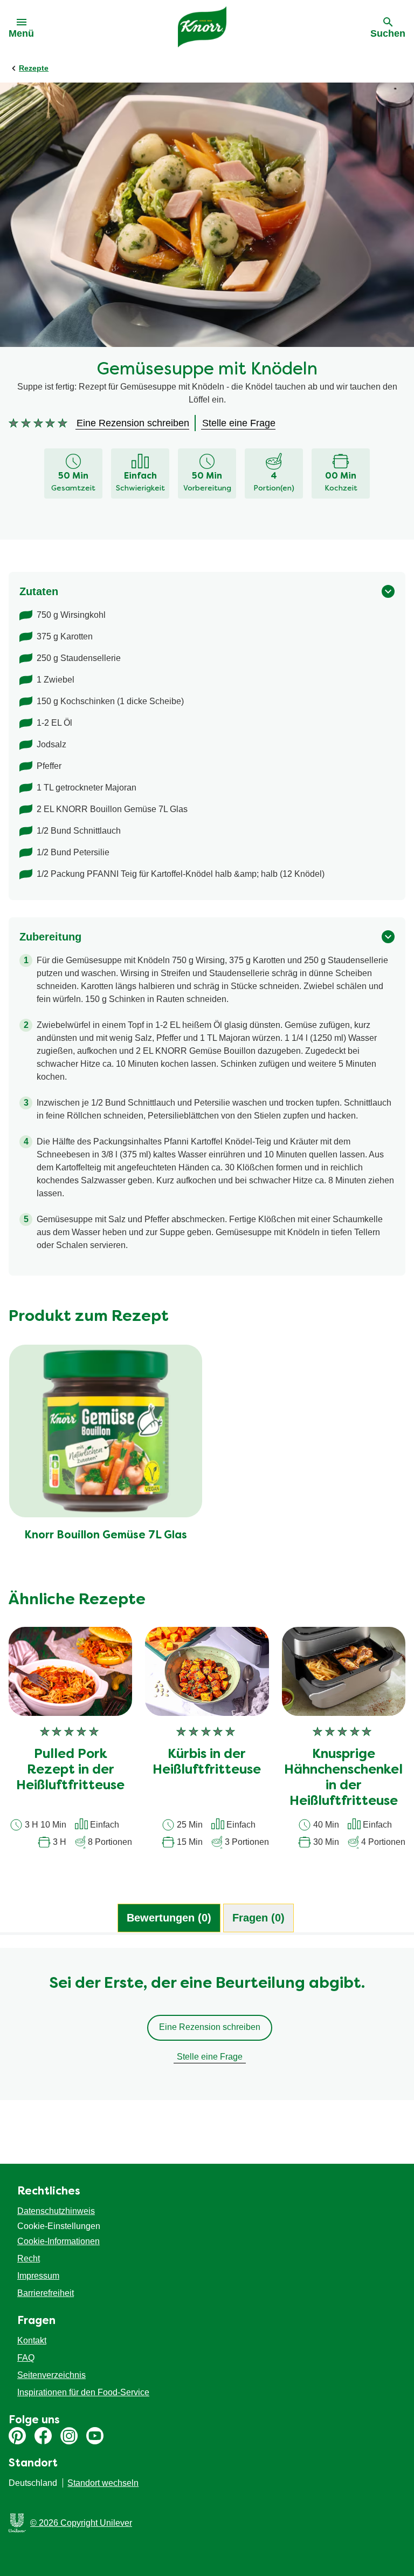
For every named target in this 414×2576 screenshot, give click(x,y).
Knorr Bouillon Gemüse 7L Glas (106, 1536)
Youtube (95, 2436)
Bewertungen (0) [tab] (169, 1918)
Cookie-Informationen (58, 2241)
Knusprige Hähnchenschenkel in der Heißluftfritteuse (343, 1778)
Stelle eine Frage (210, 2057)
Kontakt (32, 2340)
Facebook (43, 2436)
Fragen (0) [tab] (258, 1918)
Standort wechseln (103, 2483)
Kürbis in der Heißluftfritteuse (207, 1763)
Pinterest (17, 2436)
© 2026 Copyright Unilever (81, 2523)
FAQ (26, 2358)
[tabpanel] (207, 2029)
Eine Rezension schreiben (210, 2027)
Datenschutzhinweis (56, 2211)
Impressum (38, 2276)
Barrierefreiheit (46, 2293)
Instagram (69, 2436)
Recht (29, 2258)
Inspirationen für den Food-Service (83, 2392)
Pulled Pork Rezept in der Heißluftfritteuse (70, 1770)
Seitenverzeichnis (51, 2375)
